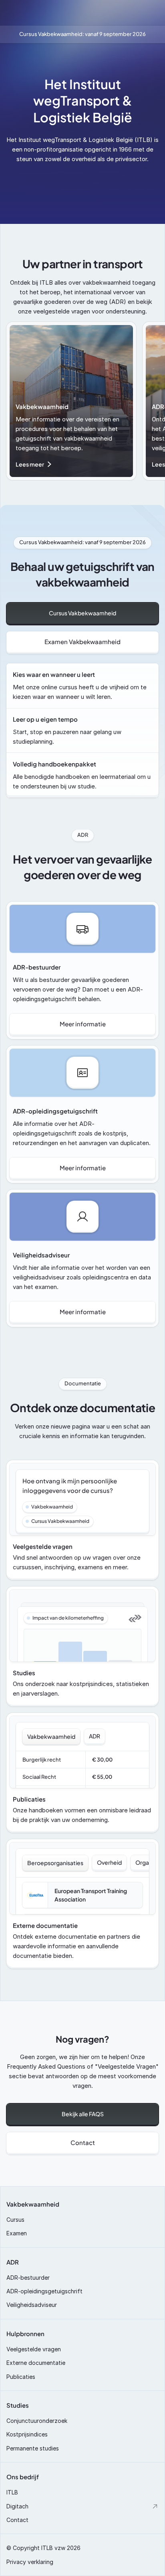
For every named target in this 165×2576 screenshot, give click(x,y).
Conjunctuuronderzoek (37, 2421)
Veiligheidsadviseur (32, 2305)
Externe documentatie (36, 2363)
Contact (17, 2520)
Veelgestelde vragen (34, 2349)
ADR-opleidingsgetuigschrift (44, 2291)
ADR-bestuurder (28, 2278)
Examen (17, 2233)
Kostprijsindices (27, 2434)
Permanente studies (33, 2448)
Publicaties (21, 2377)
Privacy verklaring (30, 2562)
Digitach (17, 2506)
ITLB (12, 2492)
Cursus (15, 2220)
